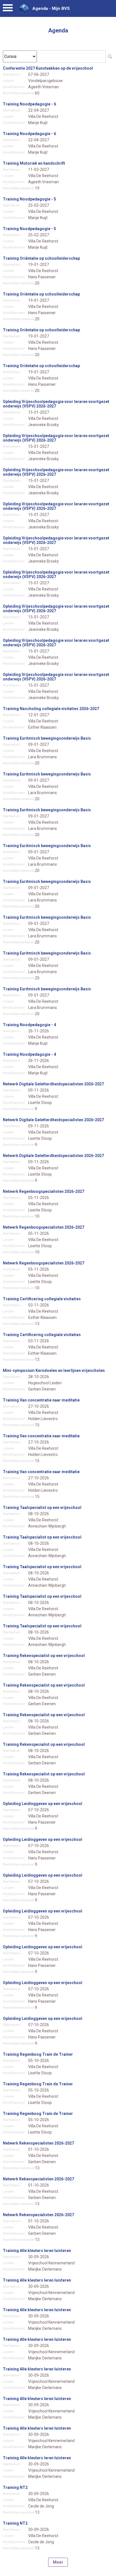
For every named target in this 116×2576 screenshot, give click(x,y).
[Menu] (8, 9)
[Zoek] (110, 56)
